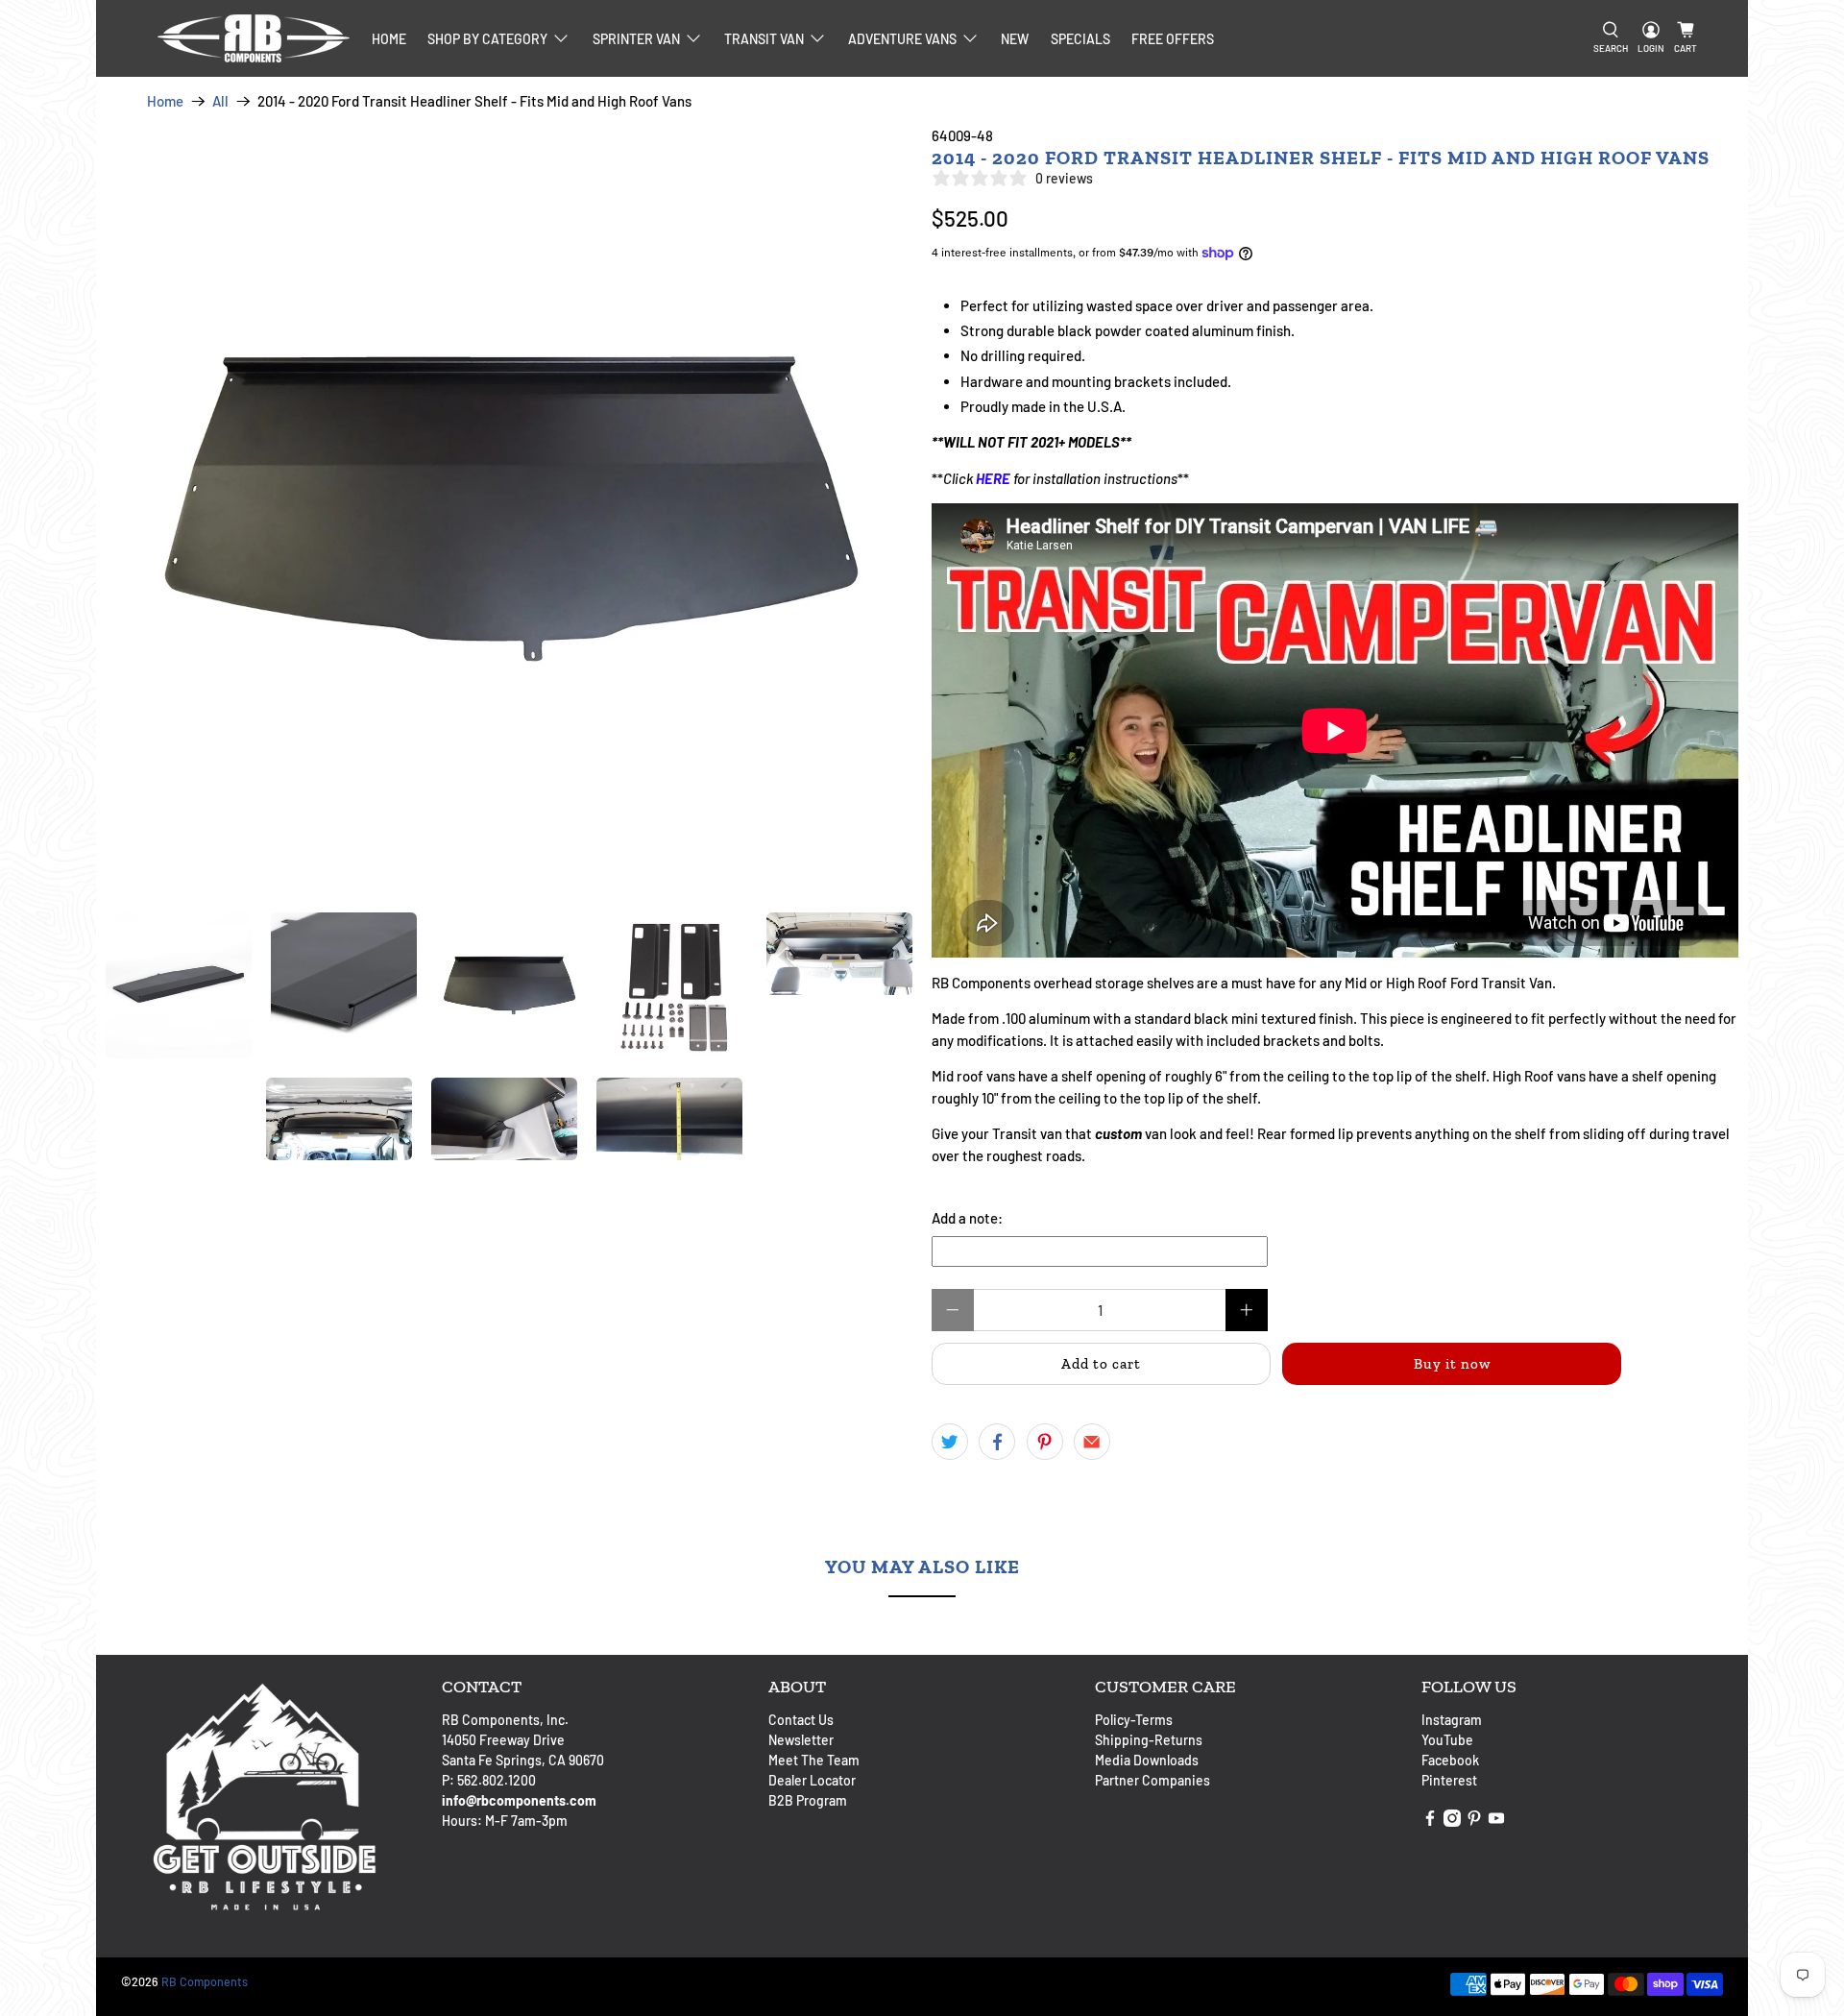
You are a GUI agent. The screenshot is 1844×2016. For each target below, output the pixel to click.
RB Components (205, 1981)
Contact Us (801, 1720)
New (1015, 39)
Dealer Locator (812, 1780)
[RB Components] (254, 38)
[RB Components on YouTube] (1496, 1822)
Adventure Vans (902, 39)
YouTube (1447, 1740)
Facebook (1450, 1760)
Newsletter (801, 1740)
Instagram (1452, 1720)
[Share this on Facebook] (997, 1442)
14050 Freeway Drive (503, 1740)
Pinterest (1449, 1780)
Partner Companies (1152, 1780)
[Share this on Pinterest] (1045, 1442)
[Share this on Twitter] (950, 1442)
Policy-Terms (1134, 1720)
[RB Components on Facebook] (1430, 1822)
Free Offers (1173, 39)
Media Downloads (1147, 1760)
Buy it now (1452, 1364)
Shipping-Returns (1149, 1740)
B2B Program (808, 1800)
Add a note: (967, 1218)
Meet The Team (814, 1760)
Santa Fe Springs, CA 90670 (523, 1760)
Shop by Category (487, 39)
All (220, 101)
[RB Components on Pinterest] (1474, 1822)
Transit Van (764, 39)
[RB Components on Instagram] (1452, 1822)
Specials (1080, 39)
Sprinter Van (636, 39)
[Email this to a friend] (1092, 1442)
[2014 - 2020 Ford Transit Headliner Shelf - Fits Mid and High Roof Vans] (509, 509)
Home (389, 39)
